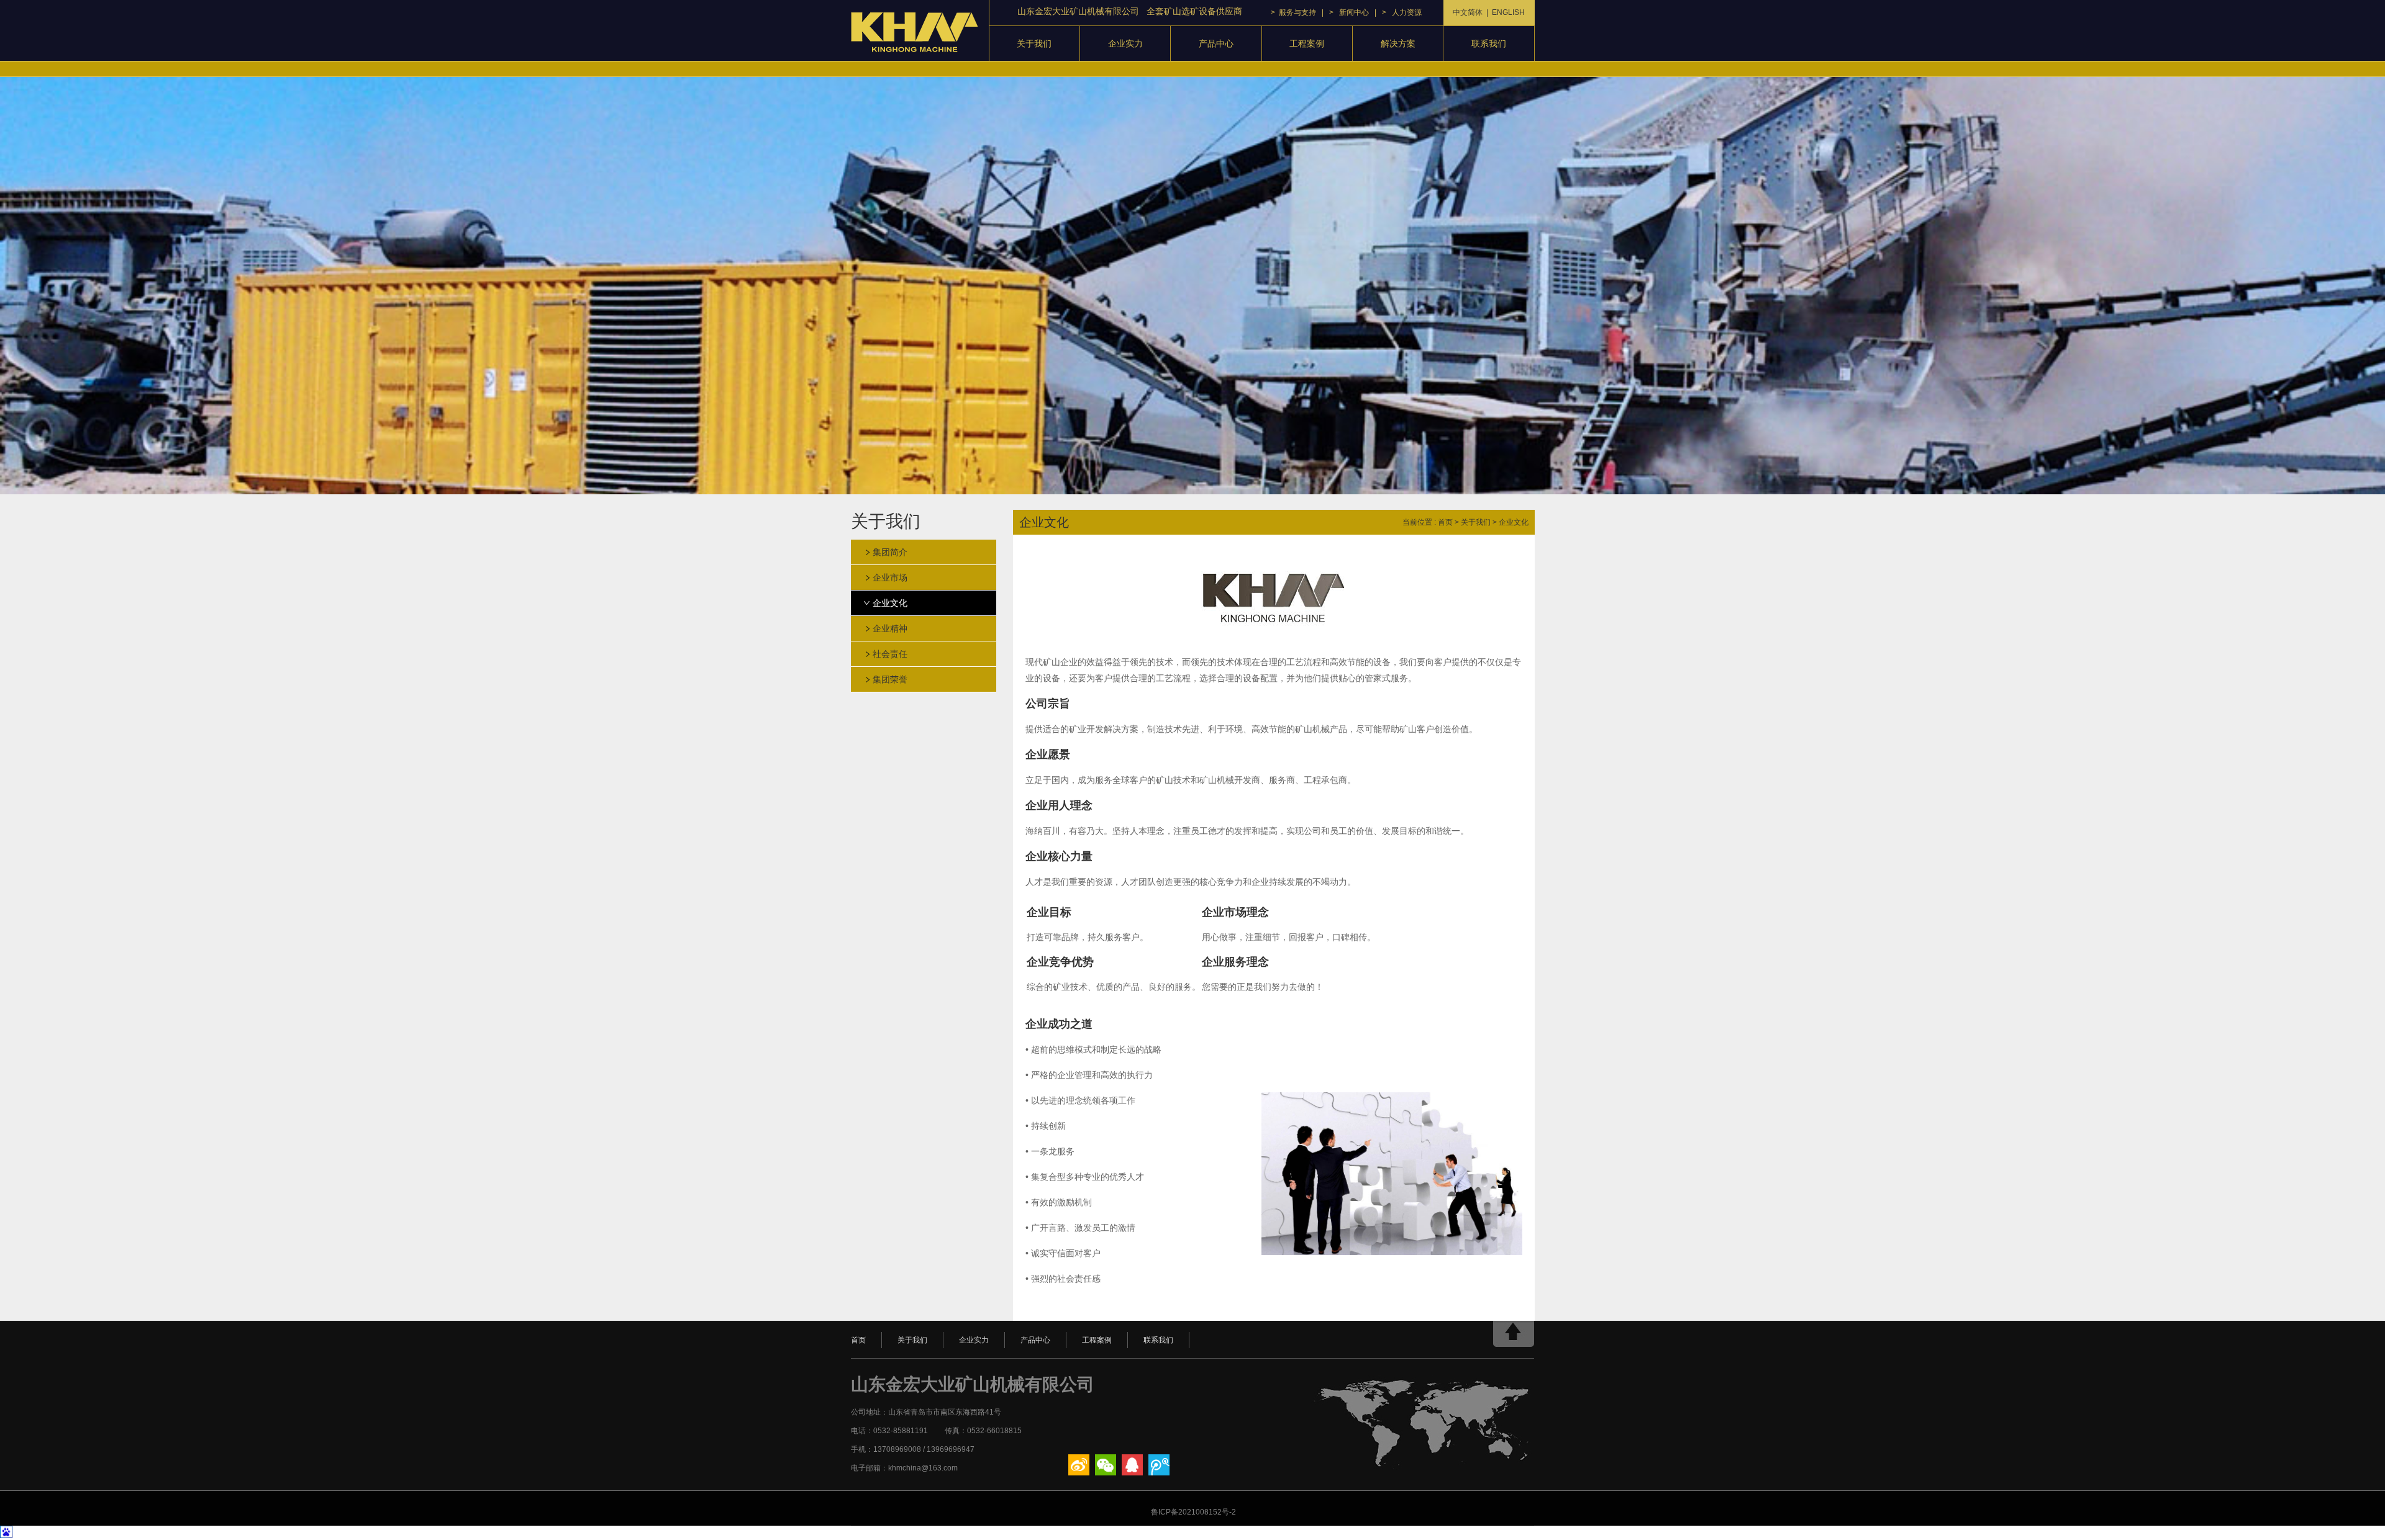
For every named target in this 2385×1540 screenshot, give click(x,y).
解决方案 (1398, 43)
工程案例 (1307, 43)
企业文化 (890, 603)
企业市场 (890, 577)
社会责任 (890, 654)
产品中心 (1216, 43)
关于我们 (1034, 43)
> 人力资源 (1402, 12)
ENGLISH (1508, 12)
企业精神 (890, 628)
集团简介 (890, 552)
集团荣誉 (890, 679)
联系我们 (1489, 43)
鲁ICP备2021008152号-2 (1192, 1512)
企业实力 (1125, 43)
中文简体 (1468, 12)
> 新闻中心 (1349, 12)
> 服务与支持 (1293, 12)
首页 (1445, 522)
